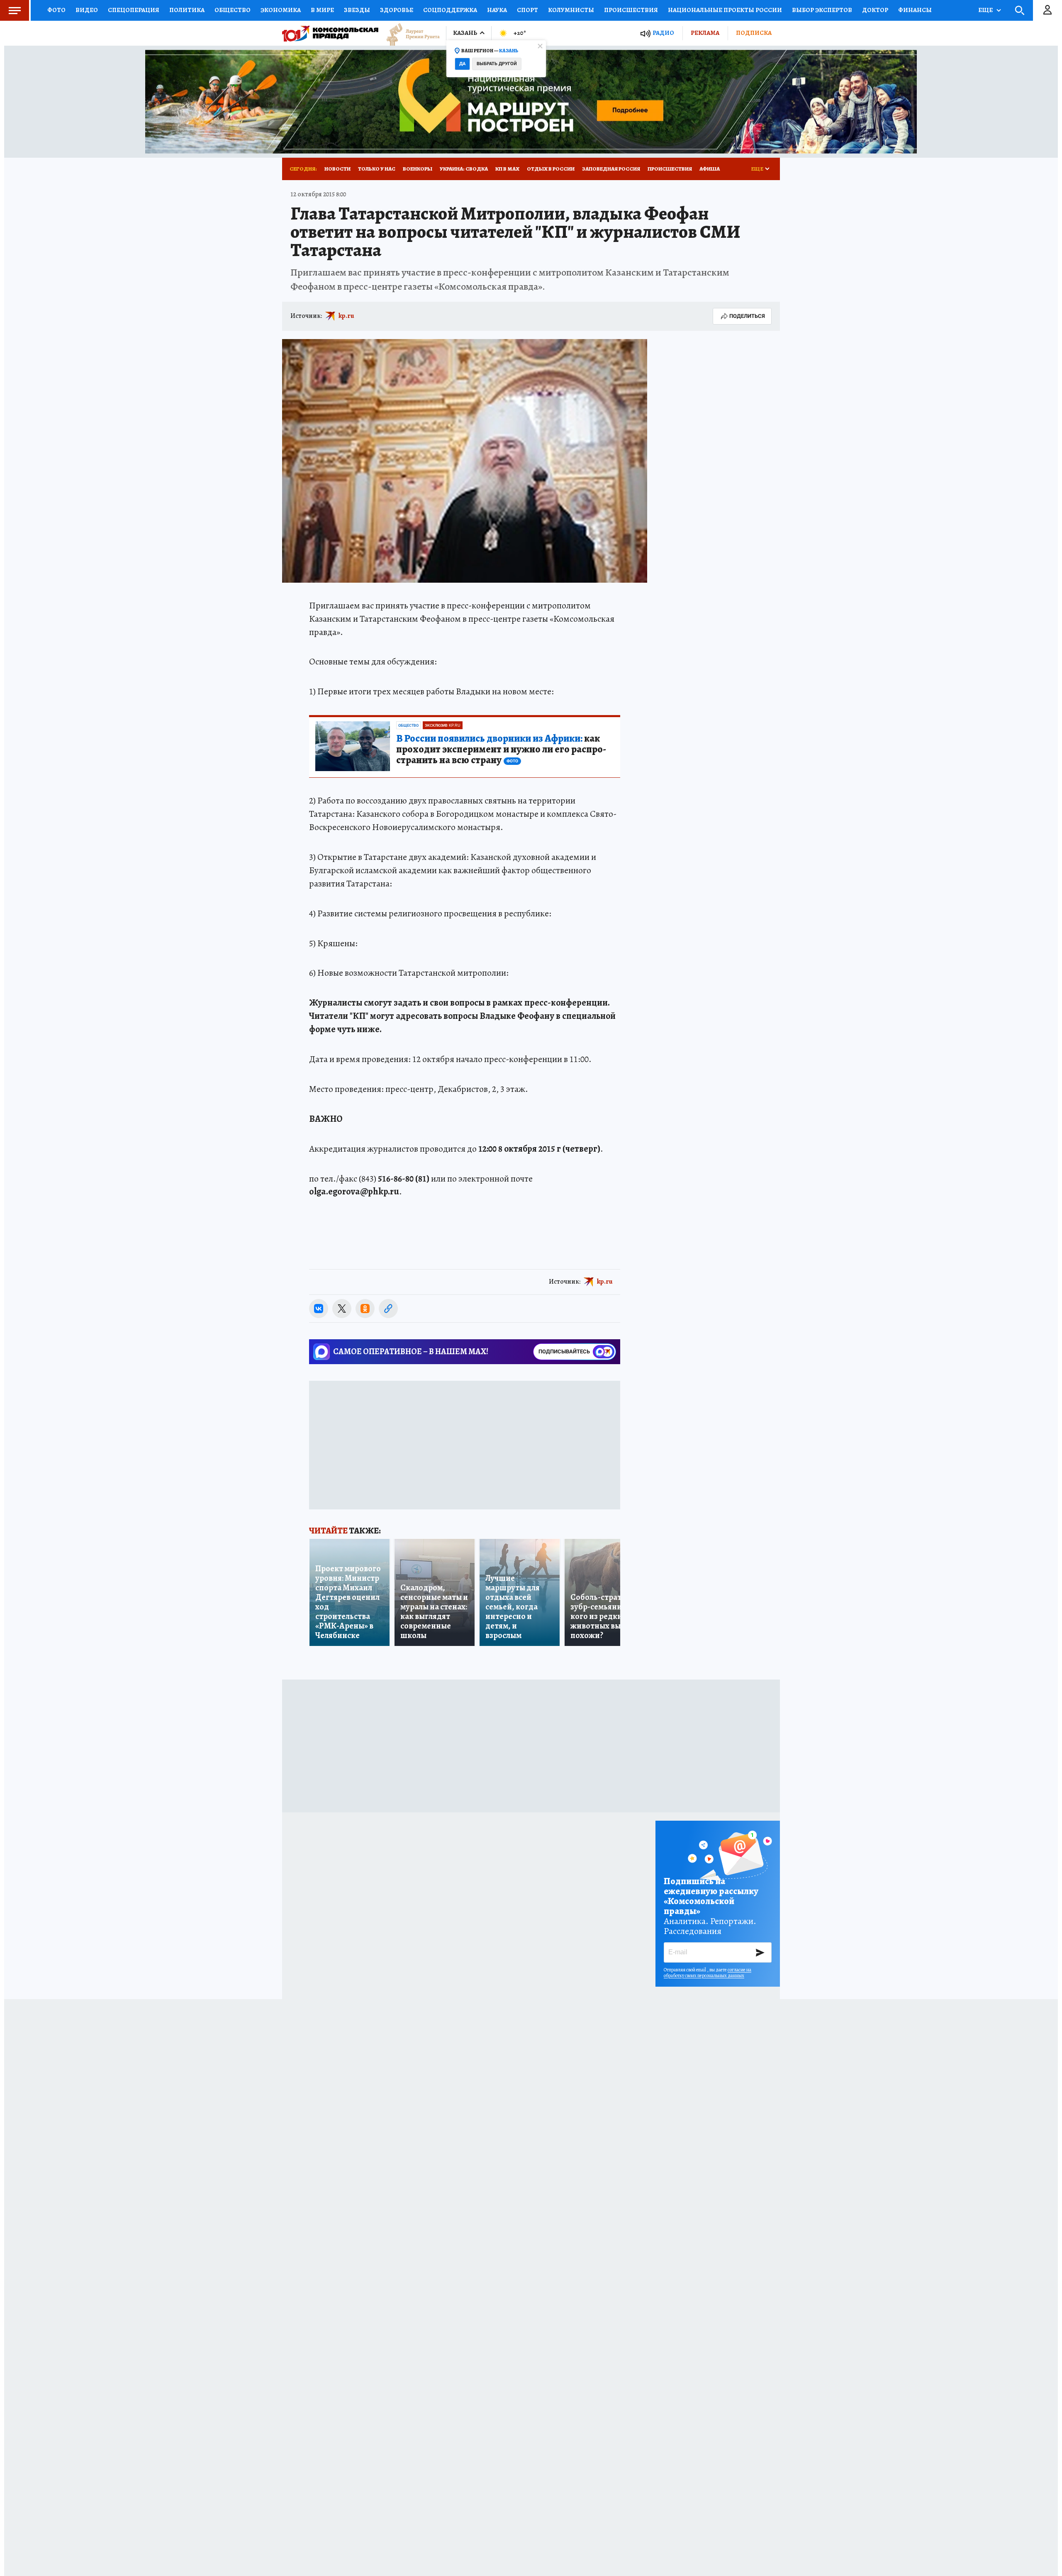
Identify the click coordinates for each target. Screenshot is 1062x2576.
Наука (497, 10)
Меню (15, 10)
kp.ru (346, 316)
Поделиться (747, 316)
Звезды (357, 10)
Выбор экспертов (822, 10)
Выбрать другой (497, 64)
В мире (322, 10)
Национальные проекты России (725, 10)
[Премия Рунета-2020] (409, 33)
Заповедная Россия (611, 169)
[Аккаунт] (1047, 10)
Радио (663, 33)
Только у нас (377, 169)
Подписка (754, 33)
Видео (87, 10)
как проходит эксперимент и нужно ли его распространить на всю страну (501, 750)
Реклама (705, 33)
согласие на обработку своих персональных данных (708, 1973)
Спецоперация (134, 10)
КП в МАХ (507, 169)
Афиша (710, 169)
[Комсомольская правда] (330, 33)
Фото (56, 10)
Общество (233, 10)
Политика (187, 10)
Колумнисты (571, 10)
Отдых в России (551, 169)
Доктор (875, 10)
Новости (337, 169)
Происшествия (631, 10)
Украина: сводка (464, 169)
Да (462, 64)
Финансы (915, 10)
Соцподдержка (450, 10)
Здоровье (397, 10)
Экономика (281, 10)
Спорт (527, 10)
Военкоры (418, 169)
